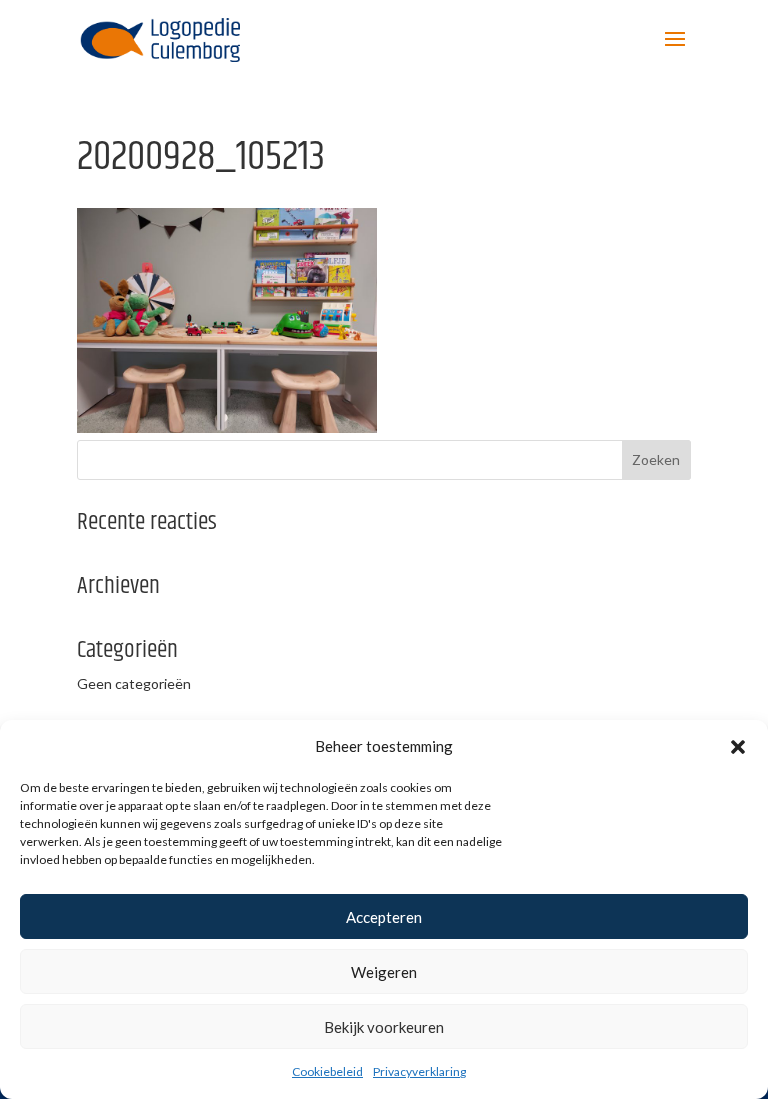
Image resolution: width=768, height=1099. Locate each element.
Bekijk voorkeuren (384, 1027)
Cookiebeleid (327, 1071)
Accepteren (384, 917)
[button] (738, 747)
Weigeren (384, 972)
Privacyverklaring (419, 1071)
